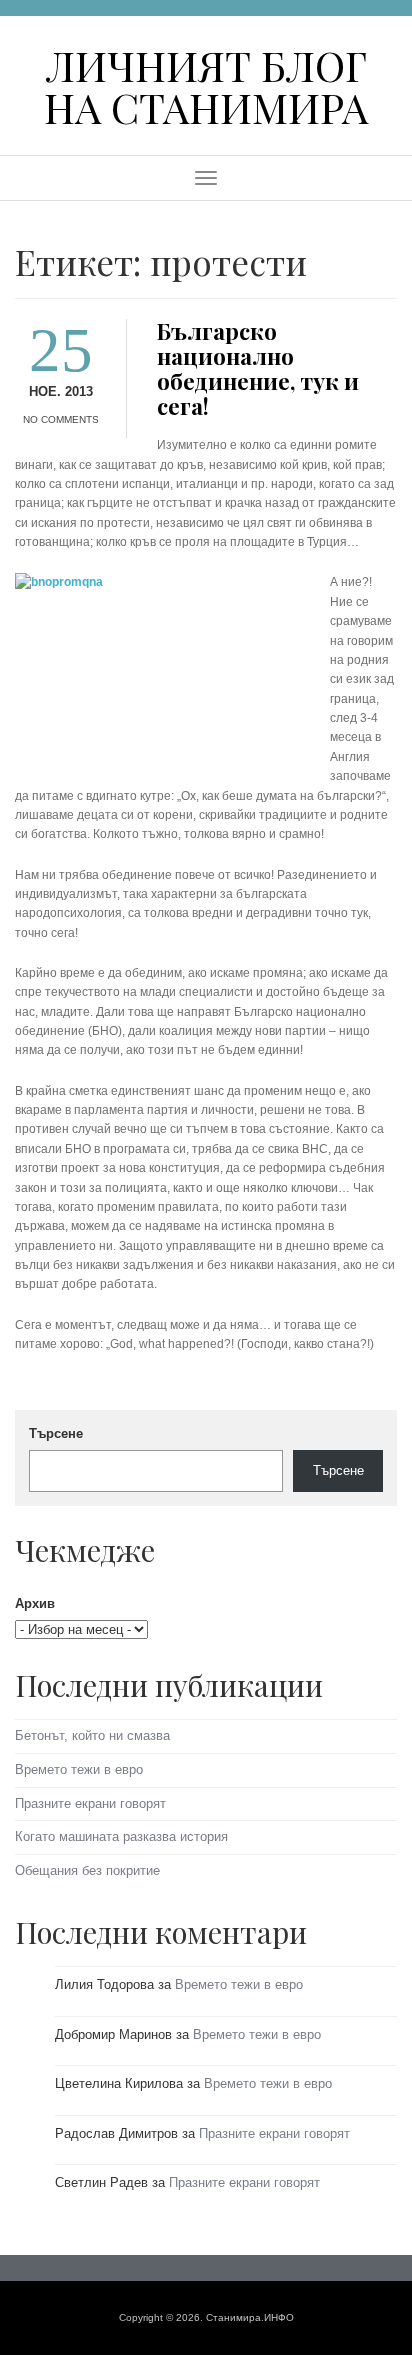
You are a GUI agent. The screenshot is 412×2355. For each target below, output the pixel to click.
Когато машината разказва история (121, 1836)
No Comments (61, 419)
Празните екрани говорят (90, 1803)
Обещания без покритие (87, 1870)
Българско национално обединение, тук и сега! (258, 368)
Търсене (56, 1433)
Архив (35, 1603)
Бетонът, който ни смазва (92, 1735)
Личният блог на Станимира (206, 85)
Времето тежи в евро (79, 1769)
